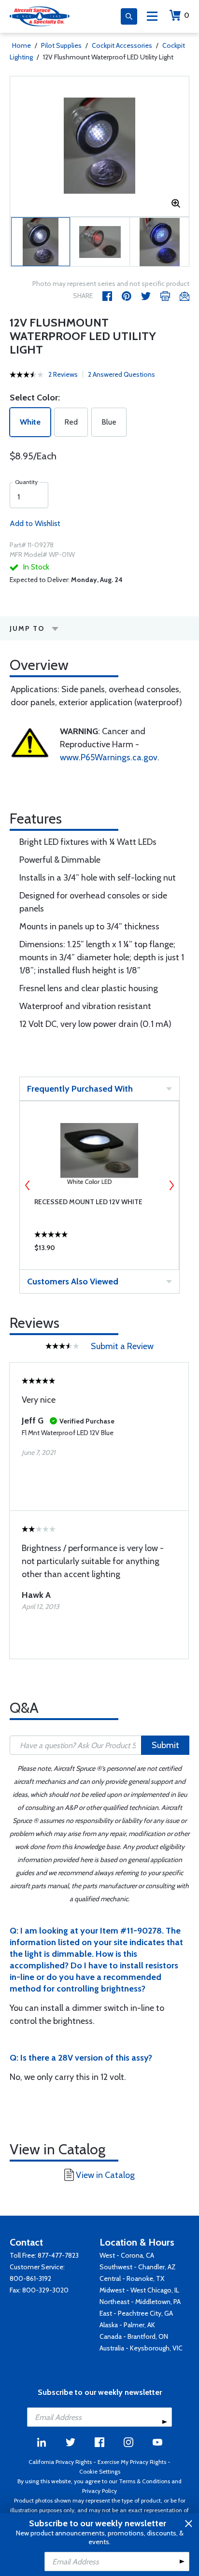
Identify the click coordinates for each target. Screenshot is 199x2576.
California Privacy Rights (60, 2462)
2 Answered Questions (121, 374)
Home (21, 45)
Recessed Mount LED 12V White (88, 1202)
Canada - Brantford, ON (134, 2336)
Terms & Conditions (144, 2481)
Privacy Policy (99, 2491)
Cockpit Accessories (122, 45)
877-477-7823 (58, 2255)
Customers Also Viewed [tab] (73, 1281)
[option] (99, 146)
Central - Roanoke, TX (132, 2278)
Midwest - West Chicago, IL (139, 2290)
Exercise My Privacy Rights (132, 2462)
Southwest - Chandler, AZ (138, 2267)
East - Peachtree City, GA (136, 2313)
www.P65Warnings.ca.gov (109, 757)
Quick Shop (99, 1250)
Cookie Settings (100, 2471)
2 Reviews (63, 374)
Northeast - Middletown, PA (140, 2302)
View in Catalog (105, 2175)
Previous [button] (28, 1185)
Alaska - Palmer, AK (127, 2325)
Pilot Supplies (61, 45)
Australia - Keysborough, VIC (141, 2348)
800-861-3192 (30, 2278)
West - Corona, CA (127, 2255)
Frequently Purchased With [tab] (80, 1089)
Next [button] (171, 1185)
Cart (187, 15)
